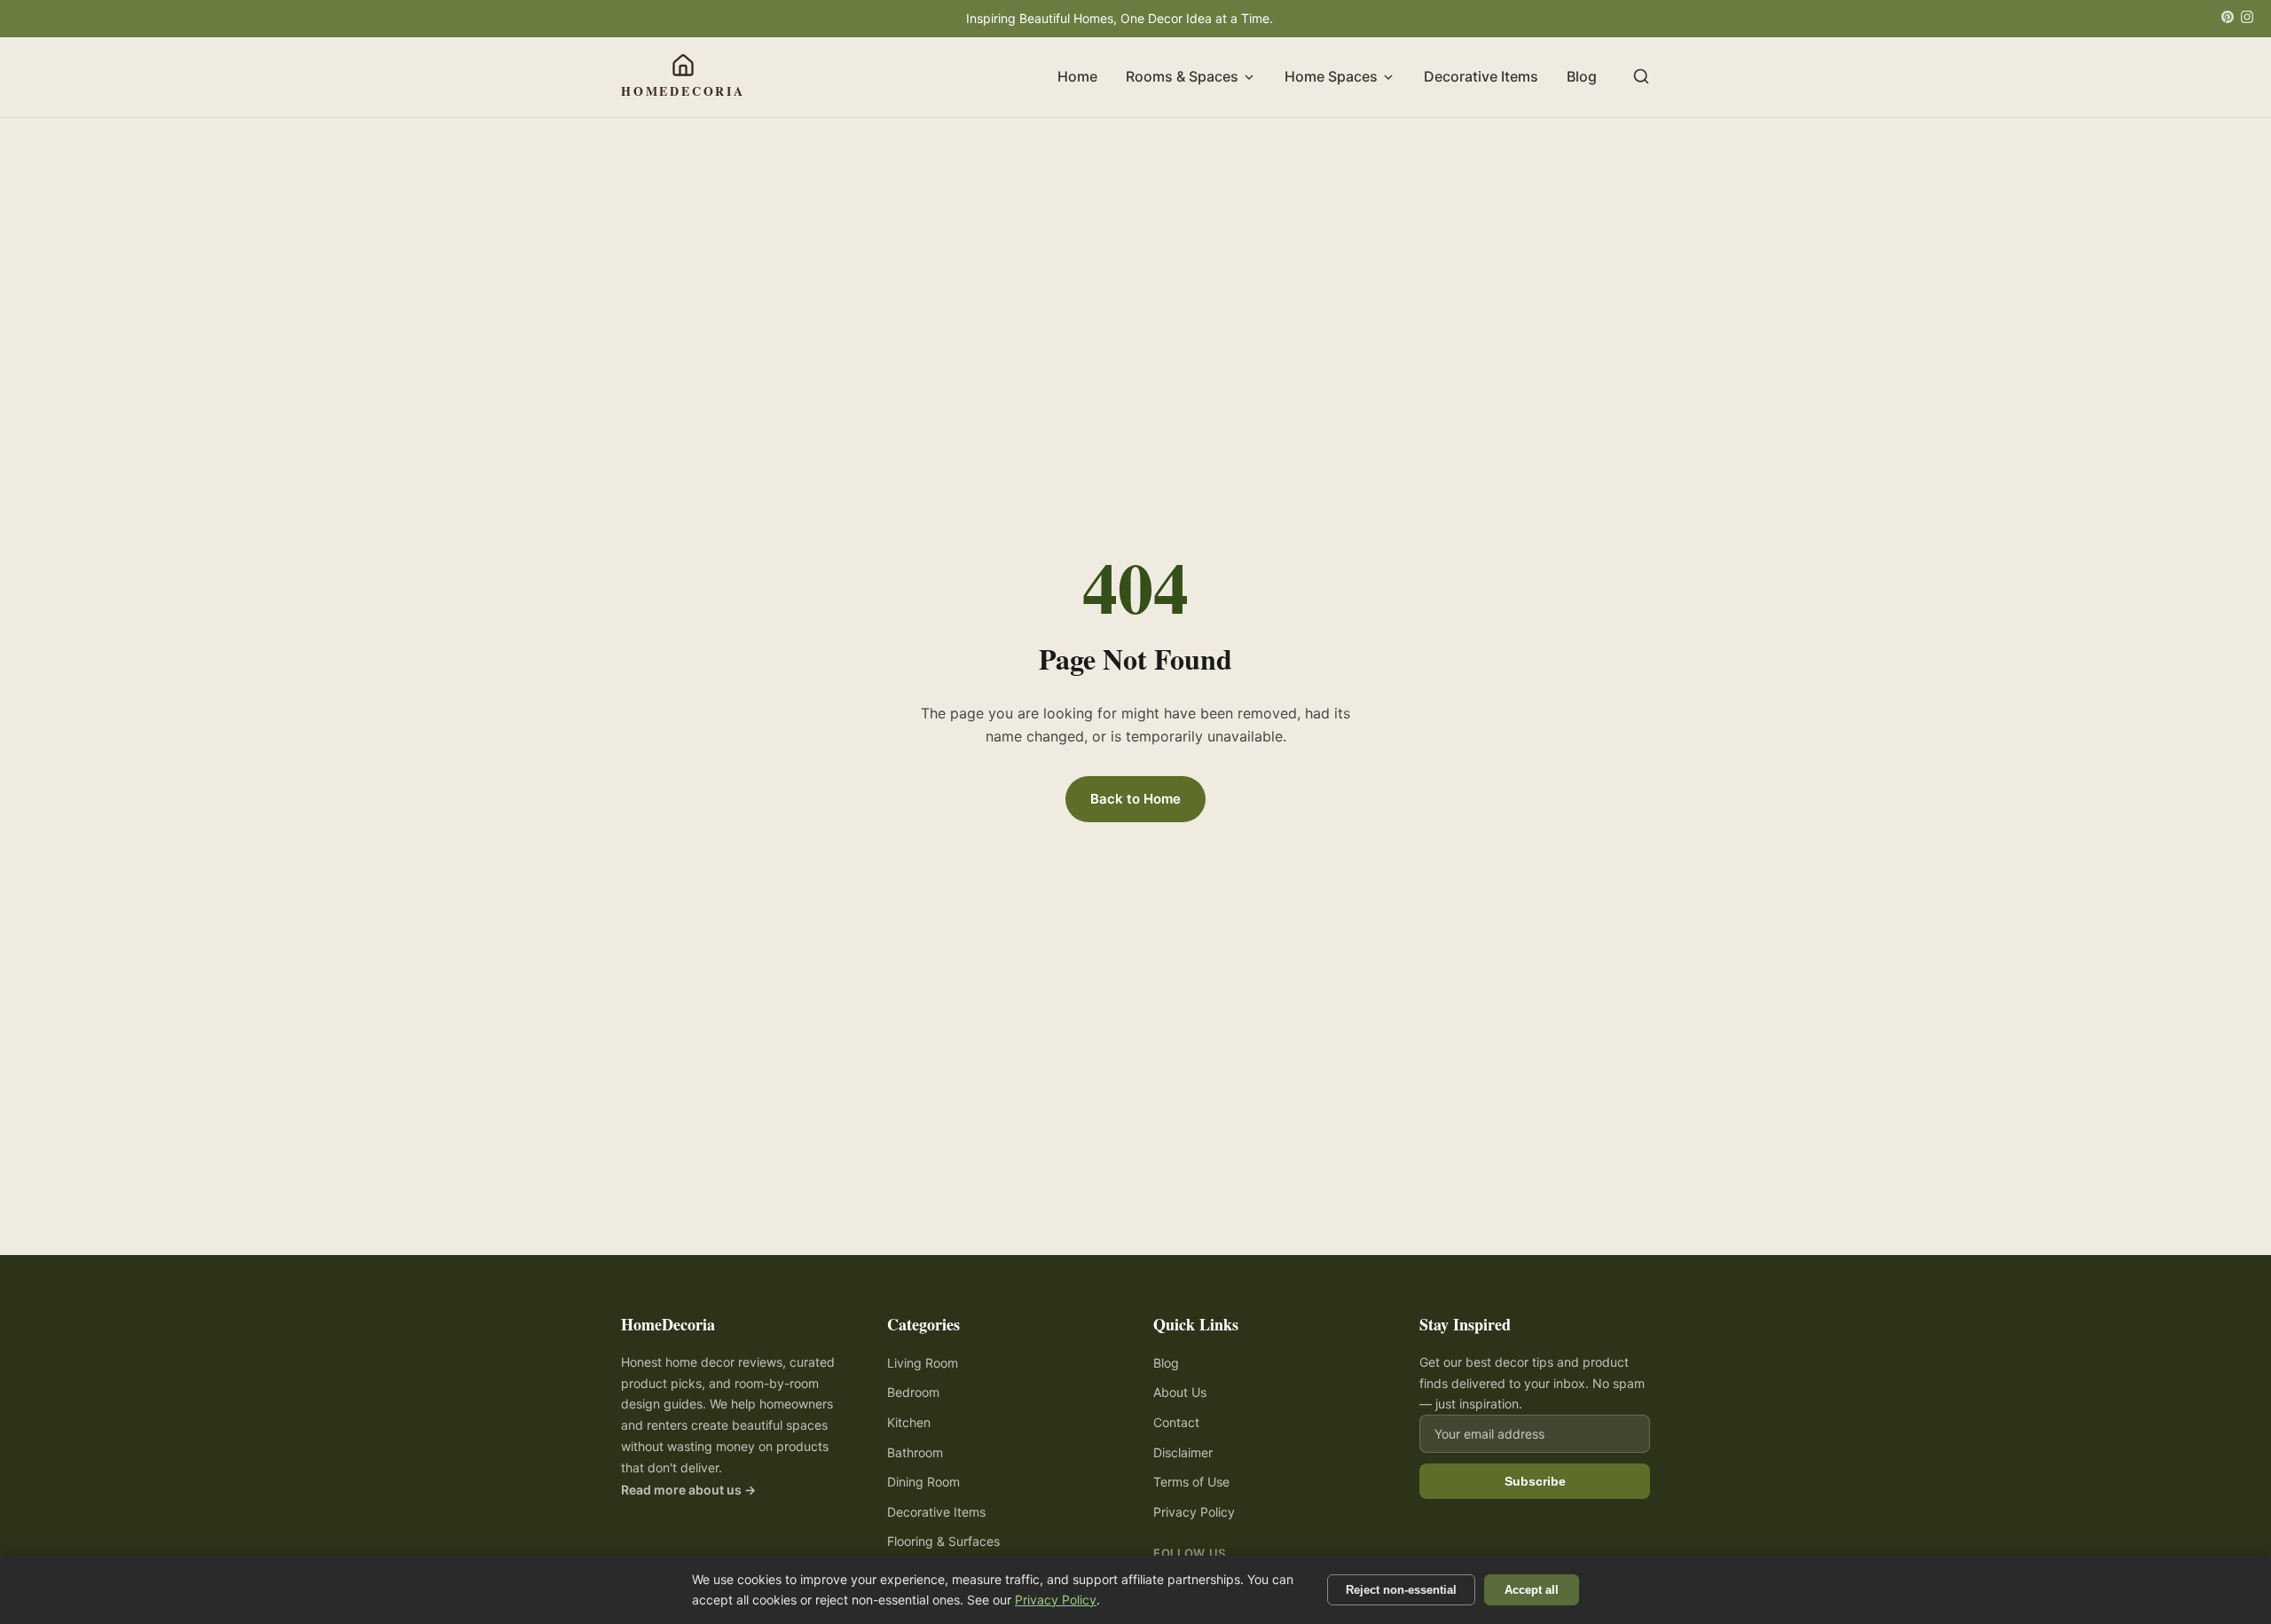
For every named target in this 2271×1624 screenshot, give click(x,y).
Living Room (923, 1363)
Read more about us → (688, 1490)
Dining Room (923, 1482)
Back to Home (1135, 799)
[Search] (1641, 78)
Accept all (1532, 1590)
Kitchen (909, 1422)
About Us (1180, 1392)
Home (1077, 77)
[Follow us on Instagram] (2247, 19)
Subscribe (1535, 1481)
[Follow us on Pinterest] (2228, 19)
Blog (1582, 77)
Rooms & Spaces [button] (1182, 77)
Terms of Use (1191, 1482)
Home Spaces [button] (1331, 77)
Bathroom (915, 1452)
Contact (1176, 1422)
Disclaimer (1183, 1452)
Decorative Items (1481, 77)
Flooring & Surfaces (943, 1541)
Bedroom (913, 1392)
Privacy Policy (1194, 1512)
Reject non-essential (1401, 1590)
